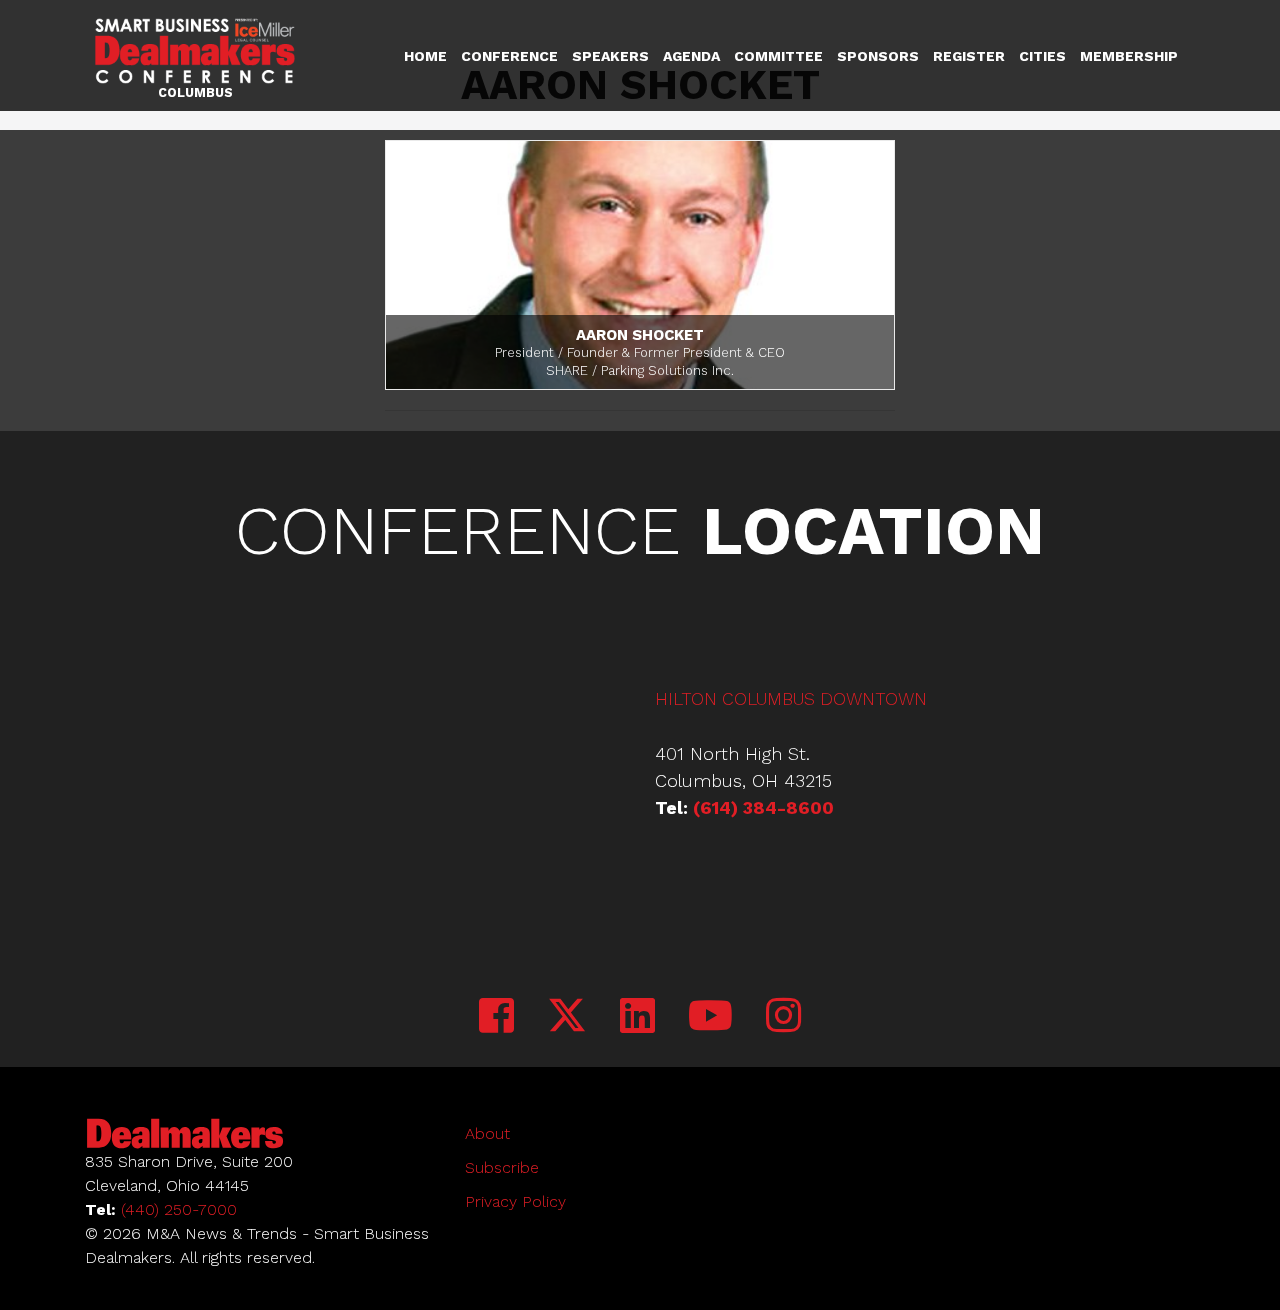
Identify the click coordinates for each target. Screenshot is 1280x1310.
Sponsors (878, 56)
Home (425, 56)
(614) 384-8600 (763, 807)
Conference (509, 56)
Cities (1042, 56)
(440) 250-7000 (179, 1209)
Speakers (610, 56)
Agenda (691, 56)
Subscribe (502, 1167)
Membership (1129, 56)
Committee (778, 56)
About (487, 1133)
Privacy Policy (515, 1201)
